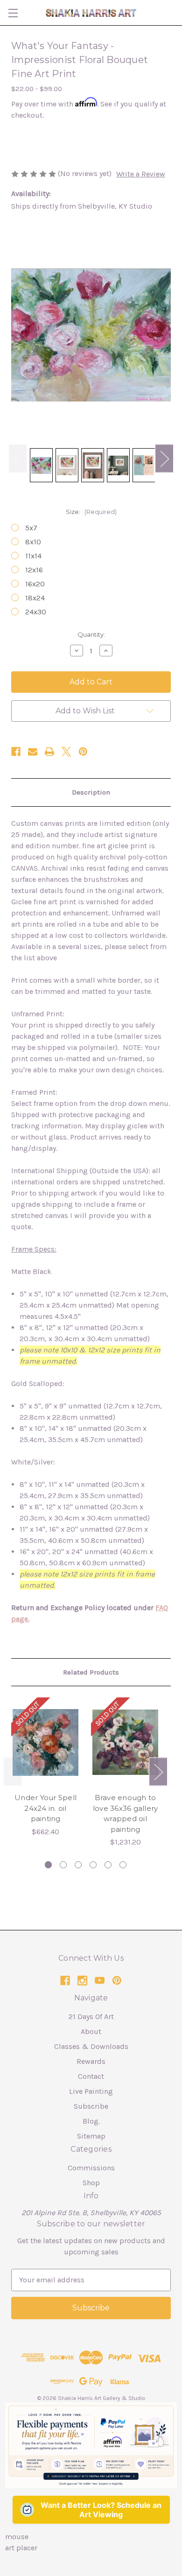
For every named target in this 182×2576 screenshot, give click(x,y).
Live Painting (91, 2091)
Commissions (91, 2168)
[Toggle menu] (13, 13)
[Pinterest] (83, 752)
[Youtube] (100, 1981)
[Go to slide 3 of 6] (78, 1865)
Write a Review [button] (141, 174)
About (91, 2031)
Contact (91, 2076)
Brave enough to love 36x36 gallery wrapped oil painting (126, 1813)
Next (164, 458)
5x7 (31, 528)
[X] (66, 752)
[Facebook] (16, 752)
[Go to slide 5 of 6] (108, 1865)
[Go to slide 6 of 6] (123, 1865)
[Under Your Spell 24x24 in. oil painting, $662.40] (45, 1742)
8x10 (33, 542)
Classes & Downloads (91, 2046)
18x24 (35, 598)
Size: (91, 512)
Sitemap (91, 2136)
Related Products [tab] (91, 1672)
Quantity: (91, 634)
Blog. (91, 2121)
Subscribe (91, 2106)
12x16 (34, 570)
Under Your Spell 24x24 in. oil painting (45, 1808)
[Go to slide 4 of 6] (93, 1865)
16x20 (35, 584)
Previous (18, 458)
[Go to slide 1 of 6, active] (48, 1865)
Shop (91, 2183)
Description (91, 792)
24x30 (36, 612)
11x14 (33, 556)
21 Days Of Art (91, 2016)
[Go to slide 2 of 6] (63, 1865)
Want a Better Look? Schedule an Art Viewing (101, 2510)
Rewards (91, 2061)
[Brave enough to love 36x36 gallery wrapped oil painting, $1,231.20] (125, 1742)
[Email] (33, 752)
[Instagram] (82, 1981)
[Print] (49, 752)
